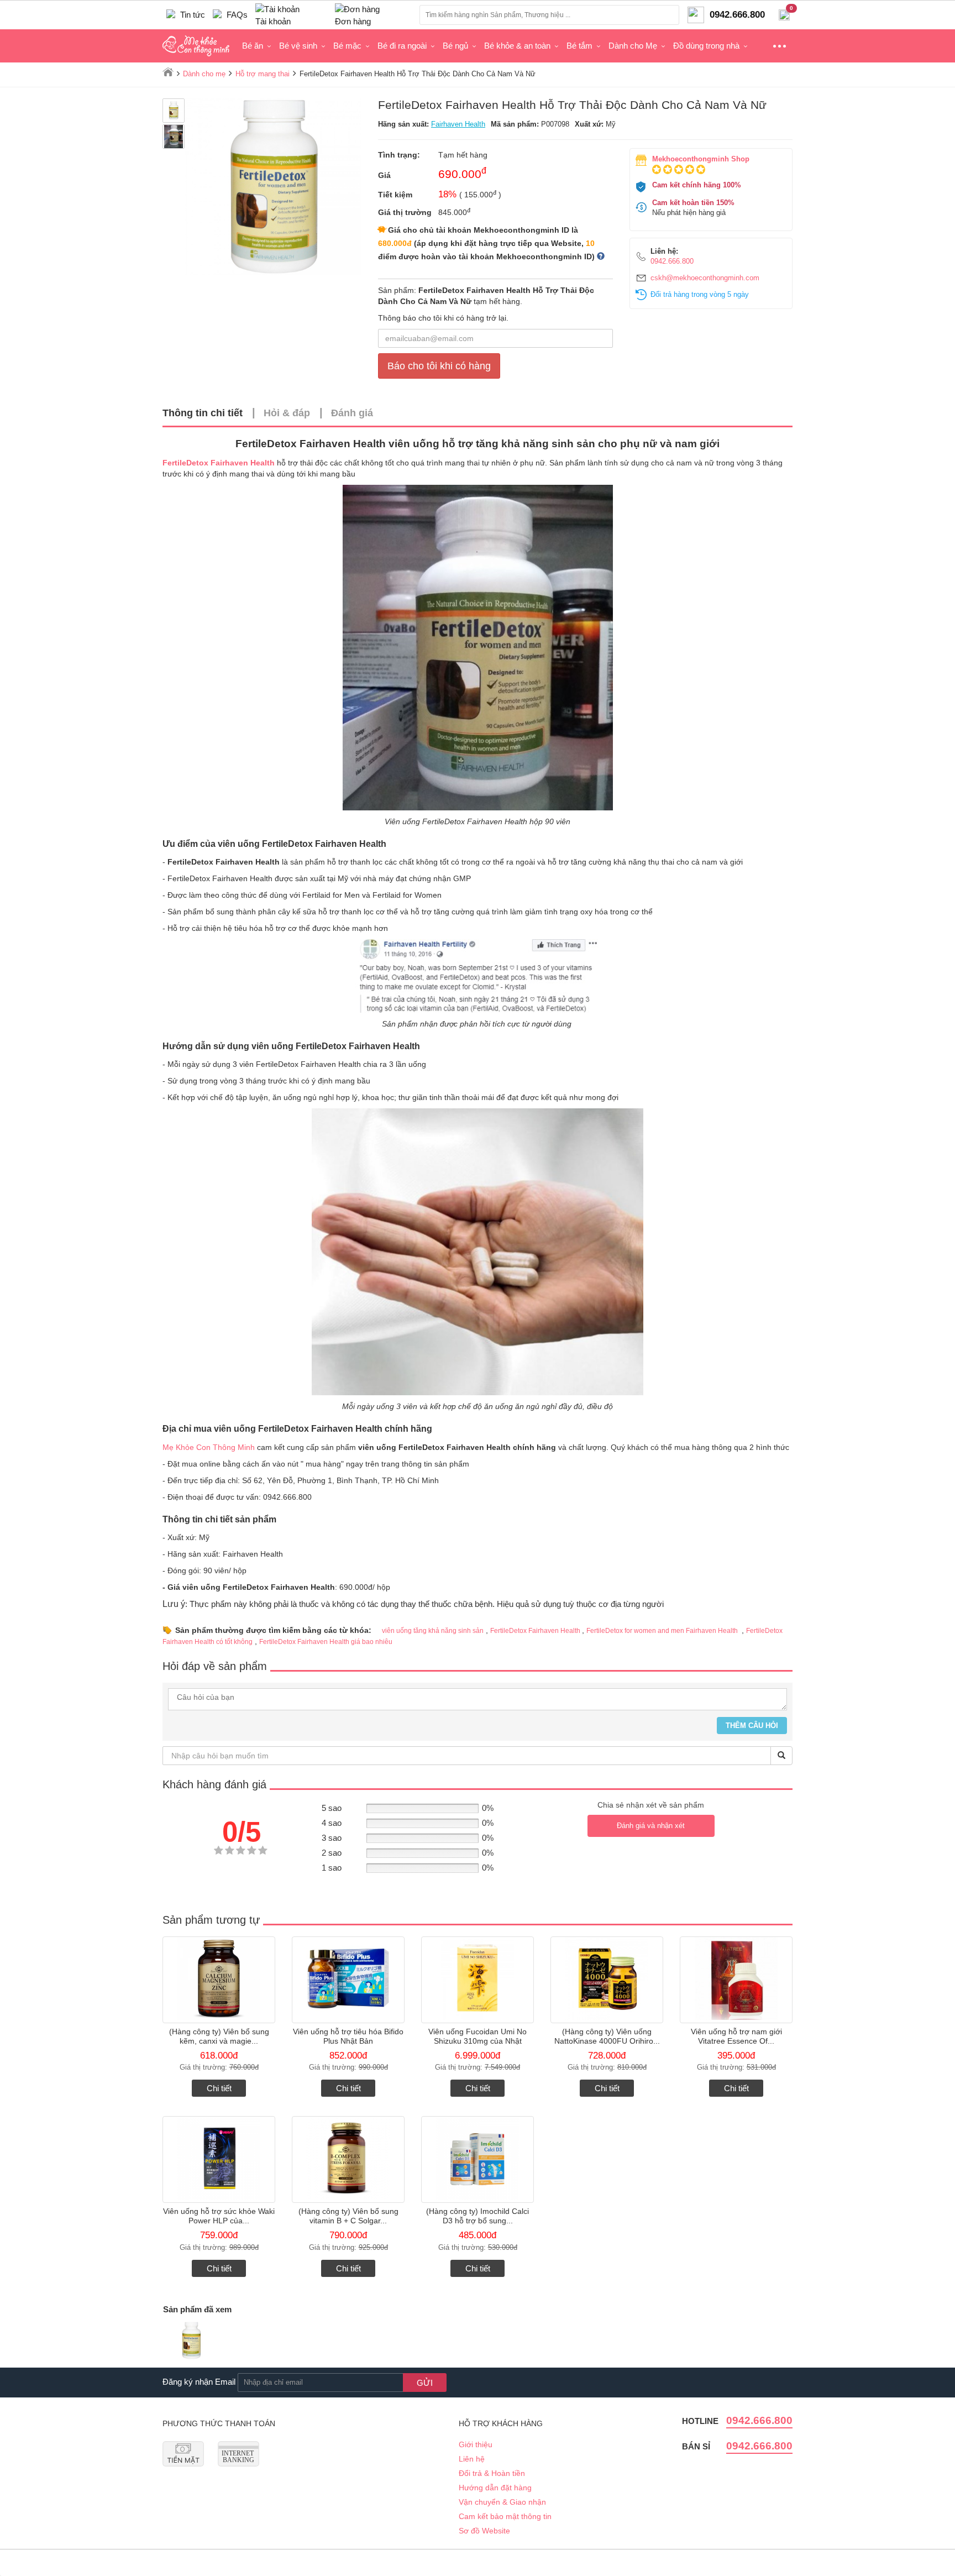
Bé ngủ (455, 46)
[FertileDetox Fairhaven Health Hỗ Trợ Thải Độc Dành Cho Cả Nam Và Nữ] (191, 2342)
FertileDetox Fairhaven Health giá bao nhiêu (326, 1642)
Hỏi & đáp (287, 413)
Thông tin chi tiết (203, 413)
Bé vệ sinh (298, 46)
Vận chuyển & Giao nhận (502, 2502)
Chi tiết (219, 2088)
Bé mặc (347, 46)
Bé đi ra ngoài (402, 46)
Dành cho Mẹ (633, 46)
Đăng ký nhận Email (199, 2382)
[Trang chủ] (168, 72)
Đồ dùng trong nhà (706, 46)
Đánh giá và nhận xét (651, 1826)
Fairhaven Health (458, 124)
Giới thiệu (476, 2444)
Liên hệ (472, 2459)
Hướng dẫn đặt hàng (495, 2488)
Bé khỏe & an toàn (517, 46)
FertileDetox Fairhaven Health (536, 1631)
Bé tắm (579, 46)
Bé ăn (253, 46)
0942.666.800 (672, 261)
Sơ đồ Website (484, 2531)
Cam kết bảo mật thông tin (505, 2516)
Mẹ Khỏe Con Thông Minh (209, 1447)
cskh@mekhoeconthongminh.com (705, 278)
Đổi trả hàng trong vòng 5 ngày (700, 294)
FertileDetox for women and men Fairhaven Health (663, 1631)
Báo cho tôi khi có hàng (439, 366)
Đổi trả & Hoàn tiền (492, 2473)
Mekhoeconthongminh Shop (701, 159)
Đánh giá (352, 413)
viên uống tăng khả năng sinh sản (433, 1631)
